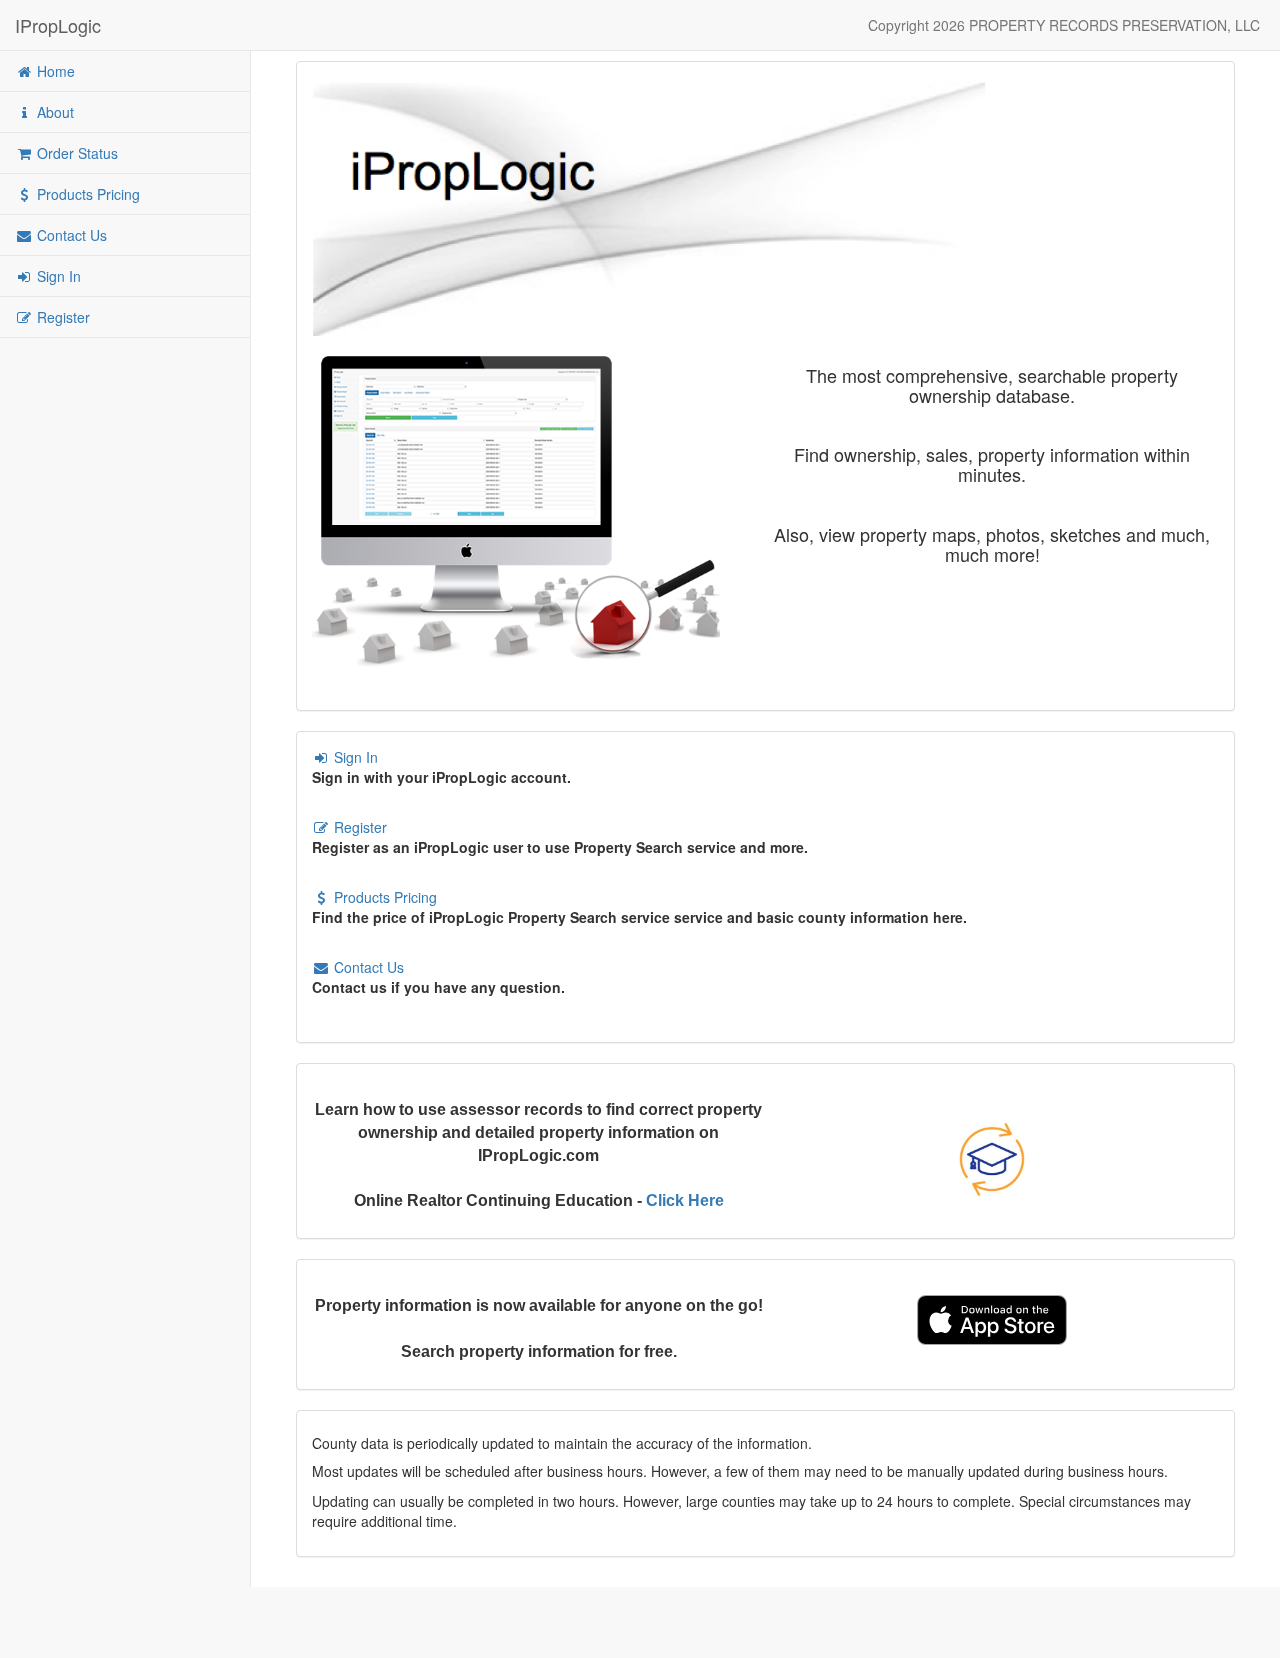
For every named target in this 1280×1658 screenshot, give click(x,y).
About (53, 112)
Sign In (57, 276)
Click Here (685, 1200)
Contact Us (70, 235)
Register (61, 317)
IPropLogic (58, 25)
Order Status (75, 153)
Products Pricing (86, 194)
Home (54, 71)
